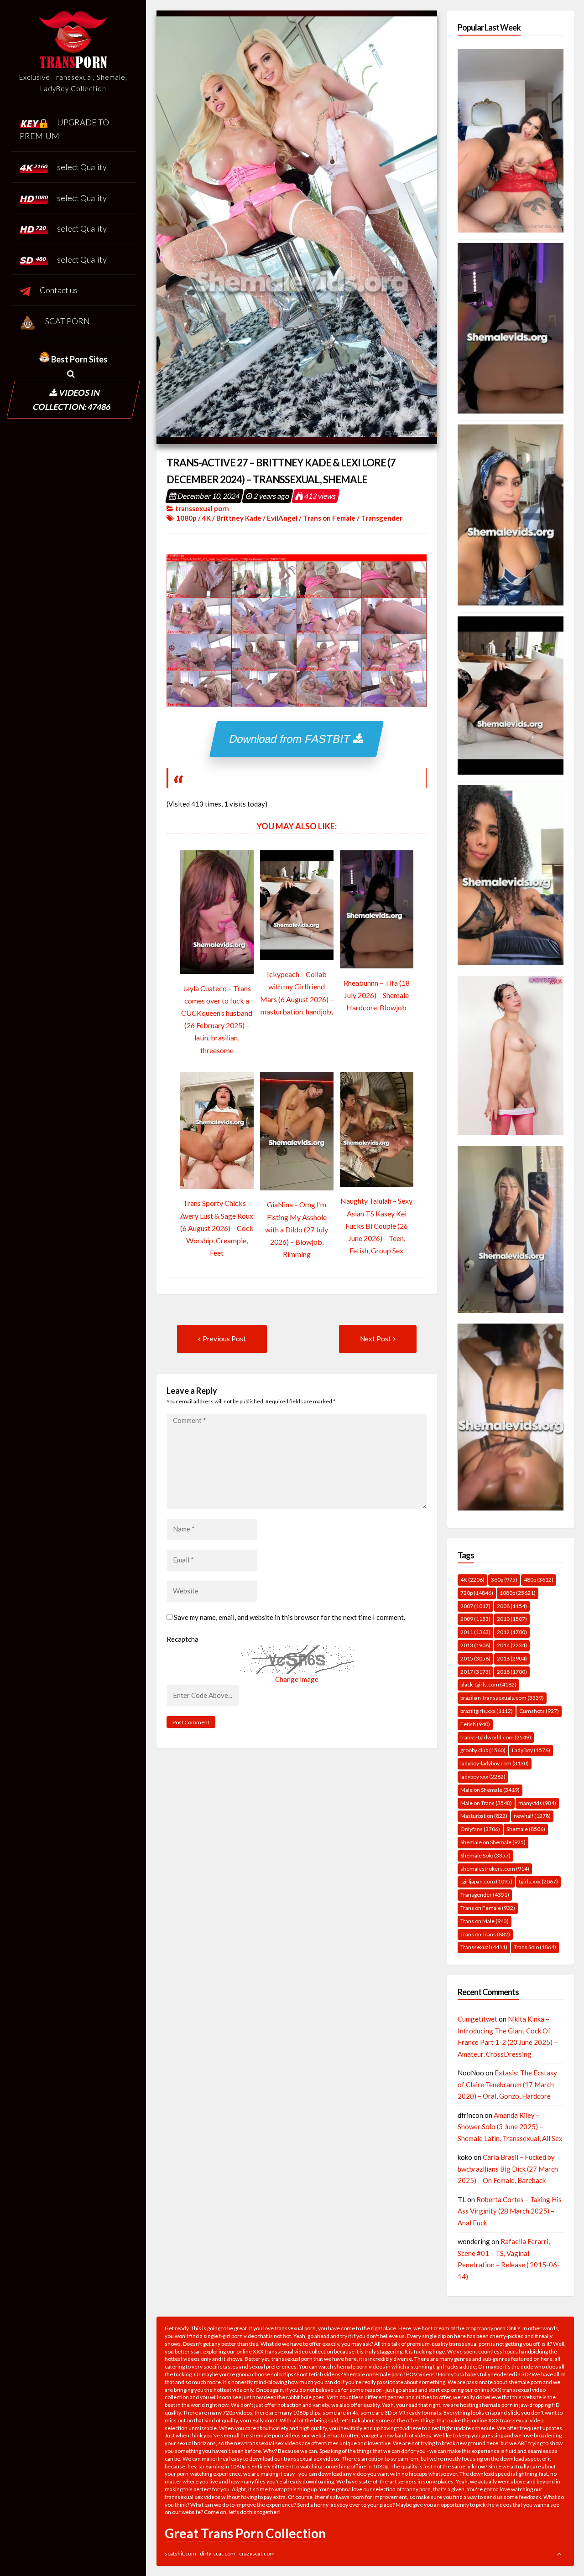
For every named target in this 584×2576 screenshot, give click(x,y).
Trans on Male (485, 1921)
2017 (475, 1672)
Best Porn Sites (79, 359)
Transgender (382, 518)
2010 (512, 1619)
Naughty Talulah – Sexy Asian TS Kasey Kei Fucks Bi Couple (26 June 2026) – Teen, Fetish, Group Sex (376, 1226)
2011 (475, 1632)
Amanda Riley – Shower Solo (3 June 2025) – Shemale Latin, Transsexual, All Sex (510, 2127)
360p (504, 1580)
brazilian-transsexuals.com (502, 1698)
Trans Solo (535, 1947)
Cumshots (539, 1711)
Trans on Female (329, 518)
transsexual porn (202, 508)
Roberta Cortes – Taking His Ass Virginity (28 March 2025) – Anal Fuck (510, 2211)
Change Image (297, 1679)
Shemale (526, 1829)
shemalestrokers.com (495, 1869)
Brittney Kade (239, 518)
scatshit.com (180, 2553)
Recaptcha (182, 1639)
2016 (512, 1658)
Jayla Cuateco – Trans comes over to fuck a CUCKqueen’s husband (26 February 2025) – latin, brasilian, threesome (217, 1019)
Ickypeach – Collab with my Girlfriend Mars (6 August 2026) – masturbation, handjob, (297, 993)
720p (477, 1593)
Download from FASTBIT (292, 739)
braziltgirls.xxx (487, 1711)
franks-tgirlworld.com (496, 1737)
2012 (512, 1632)
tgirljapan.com (486, 1881)
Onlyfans (480, 1829)
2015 (475, 1658)
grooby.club (483, 1750)
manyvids (537, 1803)
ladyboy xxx (483, 1777)
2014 (512, 1645)
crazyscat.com (257, 2553)
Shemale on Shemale (493, 1842)
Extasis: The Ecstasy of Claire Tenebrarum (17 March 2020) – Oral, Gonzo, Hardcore (507, 2084)
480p (539, 1580)
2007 (475, 1606)
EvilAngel (282, 518)
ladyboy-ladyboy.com (495, 1763)
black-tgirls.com (488, 1684)
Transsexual (484, 1947)
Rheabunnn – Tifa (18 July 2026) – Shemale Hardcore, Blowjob (377, 995)
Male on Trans (486, 1803)
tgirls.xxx (538, 1881)
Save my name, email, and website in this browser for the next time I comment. (289, 1617)
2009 (475, 1619)
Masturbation (484, 1816)
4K (206, 518)
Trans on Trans (485, 1934)
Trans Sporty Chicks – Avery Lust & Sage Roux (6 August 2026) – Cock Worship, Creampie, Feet (217, 1228)
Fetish (475, 1724)
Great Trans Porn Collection (245, 2533)
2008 (512, 1606)
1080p (186, 518)
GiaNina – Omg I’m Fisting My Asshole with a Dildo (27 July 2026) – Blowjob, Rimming (297, 1229)
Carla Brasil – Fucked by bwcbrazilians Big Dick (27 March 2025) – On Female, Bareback (508, 2169)
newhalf (532, 1816)
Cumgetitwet (477, 2019)
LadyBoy (531, 1750)
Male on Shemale (490, 1790)
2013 (475, 1645)
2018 (512, 1672)
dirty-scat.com (218, 2553)
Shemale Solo (485, 1855)
